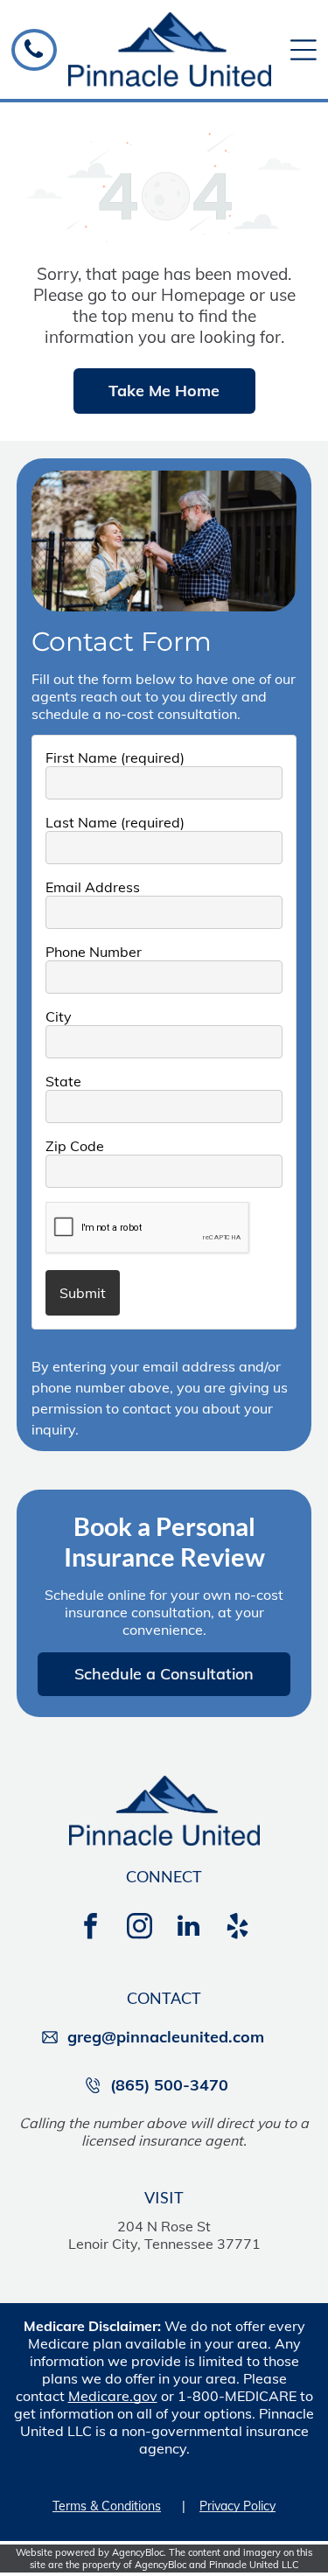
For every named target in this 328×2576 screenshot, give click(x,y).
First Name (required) (115, 757)
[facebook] (91, 1928)
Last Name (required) (115, 822)
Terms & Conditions (107, 2506)
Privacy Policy (237, 2506)
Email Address (93, 887)
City (59, 1016)
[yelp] (238, 1928)
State (63, 1081)
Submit (83, 1293)
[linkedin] (189, 1928)
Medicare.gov (113, 2396)
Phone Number (94, 952)
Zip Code (75, 1146)
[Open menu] (304, 50)
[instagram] (140, 1928)
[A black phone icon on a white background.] (34, 56)
